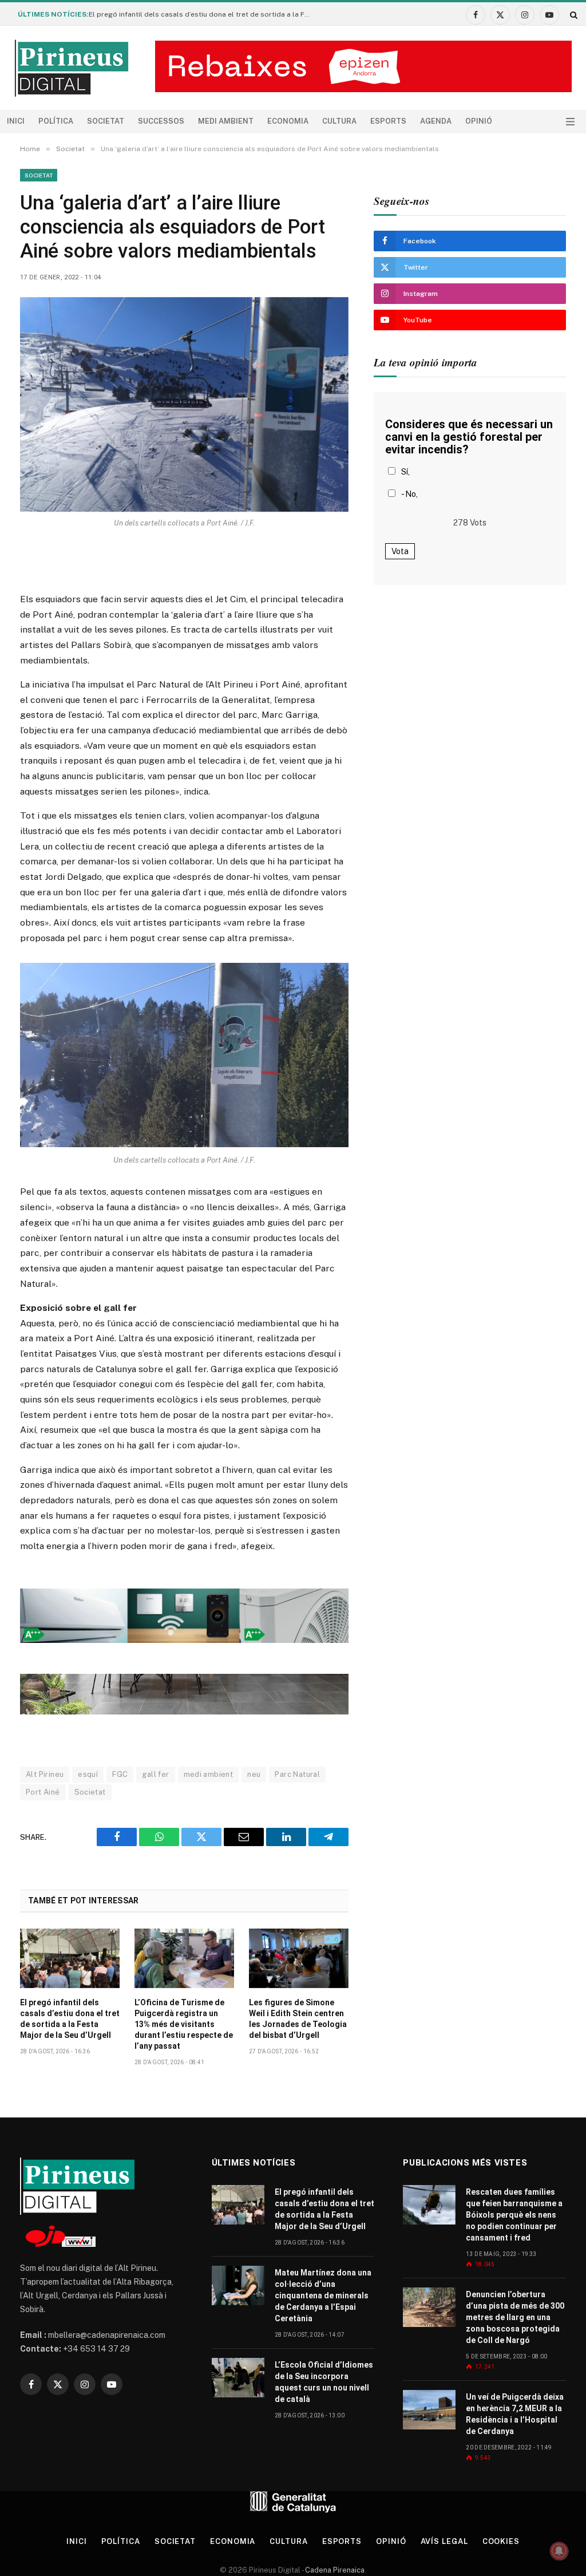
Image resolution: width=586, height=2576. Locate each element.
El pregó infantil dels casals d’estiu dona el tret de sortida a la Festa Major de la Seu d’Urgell (203, 14)
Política (56, 121)
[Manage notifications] (559, 2551)
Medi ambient (226, 121)
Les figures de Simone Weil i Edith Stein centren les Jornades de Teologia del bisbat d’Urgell (298, 2019)
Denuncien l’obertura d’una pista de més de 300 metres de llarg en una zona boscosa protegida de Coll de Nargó (515, 2317)
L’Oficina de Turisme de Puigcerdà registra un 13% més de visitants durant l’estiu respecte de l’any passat (184, 2024)
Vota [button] (400, 551)
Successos (161, 121)
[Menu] (570, 122)
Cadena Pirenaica (334, 2570)
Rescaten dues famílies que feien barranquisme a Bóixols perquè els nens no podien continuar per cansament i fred (514, 2215)
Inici (16, 121)
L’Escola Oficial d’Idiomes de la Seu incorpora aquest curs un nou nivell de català (324, 2382)
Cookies (501, 2541)
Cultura (339, 121)
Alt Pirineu (45, 1774)
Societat (106, 121)
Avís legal (444, 2541)
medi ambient (209, 1774)
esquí (88, 1774)
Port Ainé (43, 1792)
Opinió (479, 121)
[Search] (573, 15)
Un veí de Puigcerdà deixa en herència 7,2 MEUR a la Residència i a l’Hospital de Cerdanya (515, 2414)
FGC (120, 1774)
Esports (388, 121)
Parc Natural (297, 1774)
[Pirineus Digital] (72, 68)
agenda (436, 121)
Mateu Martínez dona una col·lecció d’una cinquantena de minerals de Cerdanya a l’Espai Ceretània (323, 2296)
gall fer (155, 1774)
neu (254, 1774)
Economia (288, 121)
